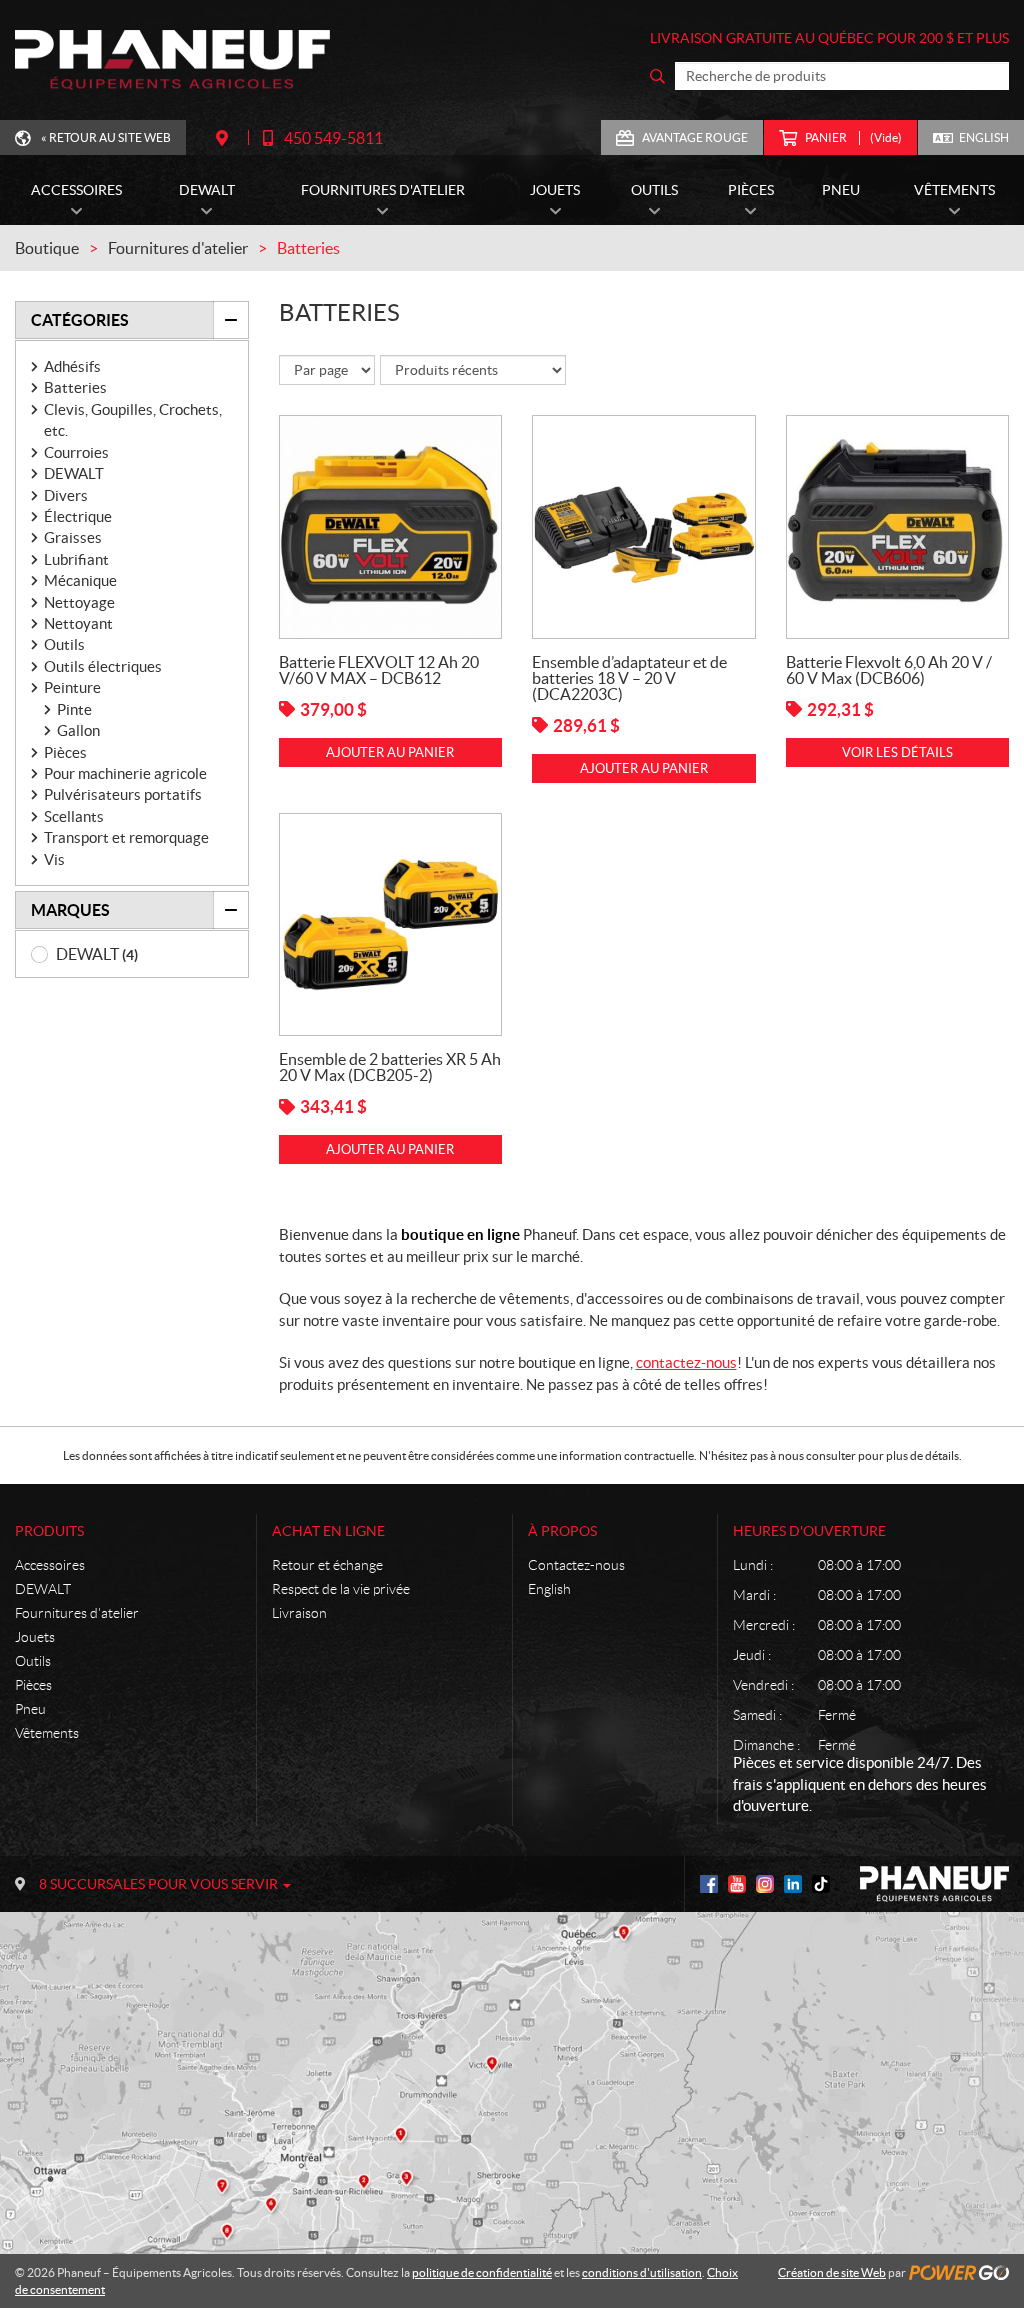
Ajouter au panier (390, 752)
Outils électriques (103, 666)
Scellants (74, 816)
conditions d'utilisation (642, 2272)
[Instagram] (765, 1884)
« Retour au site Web (106, 137)
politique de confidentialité (482, 2272)
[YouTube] (737, 1884)
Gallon (78, 730)
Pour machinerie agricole (125, 773)
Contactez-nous (576, 1565)
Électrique (78, 516)
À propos (562, 1531)
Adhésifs (72, 366)
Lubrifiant (76, 559)
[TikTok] (821, 1884)
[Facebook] (709, 1884)
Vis (54, 859)
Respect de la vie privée (341, 1589)
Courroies (76, 452)
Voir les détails (897, 752)
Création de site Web (832, 2272)
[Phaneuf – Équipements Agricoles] (172, 60)
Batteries (75, 387)
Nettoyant (78, 623)
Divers (66, 495)
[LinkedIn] (793, 1884)
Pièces (65, 752)
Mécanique (80, 580)
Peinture (72, 687)
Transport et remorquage (126, 837)
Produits (49, 1531)
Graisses (73, 537)
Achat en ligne (328, 1531)
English (984, 137)
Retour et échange (327, 1565)
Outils (64, 644)
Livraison (299, 1613)
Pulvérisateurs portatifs (123, 794)
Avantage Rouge (695, 137)
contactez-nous (686, 1362)
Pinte (74, 709)
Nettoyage (79, 602)
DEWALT (74, 473)
